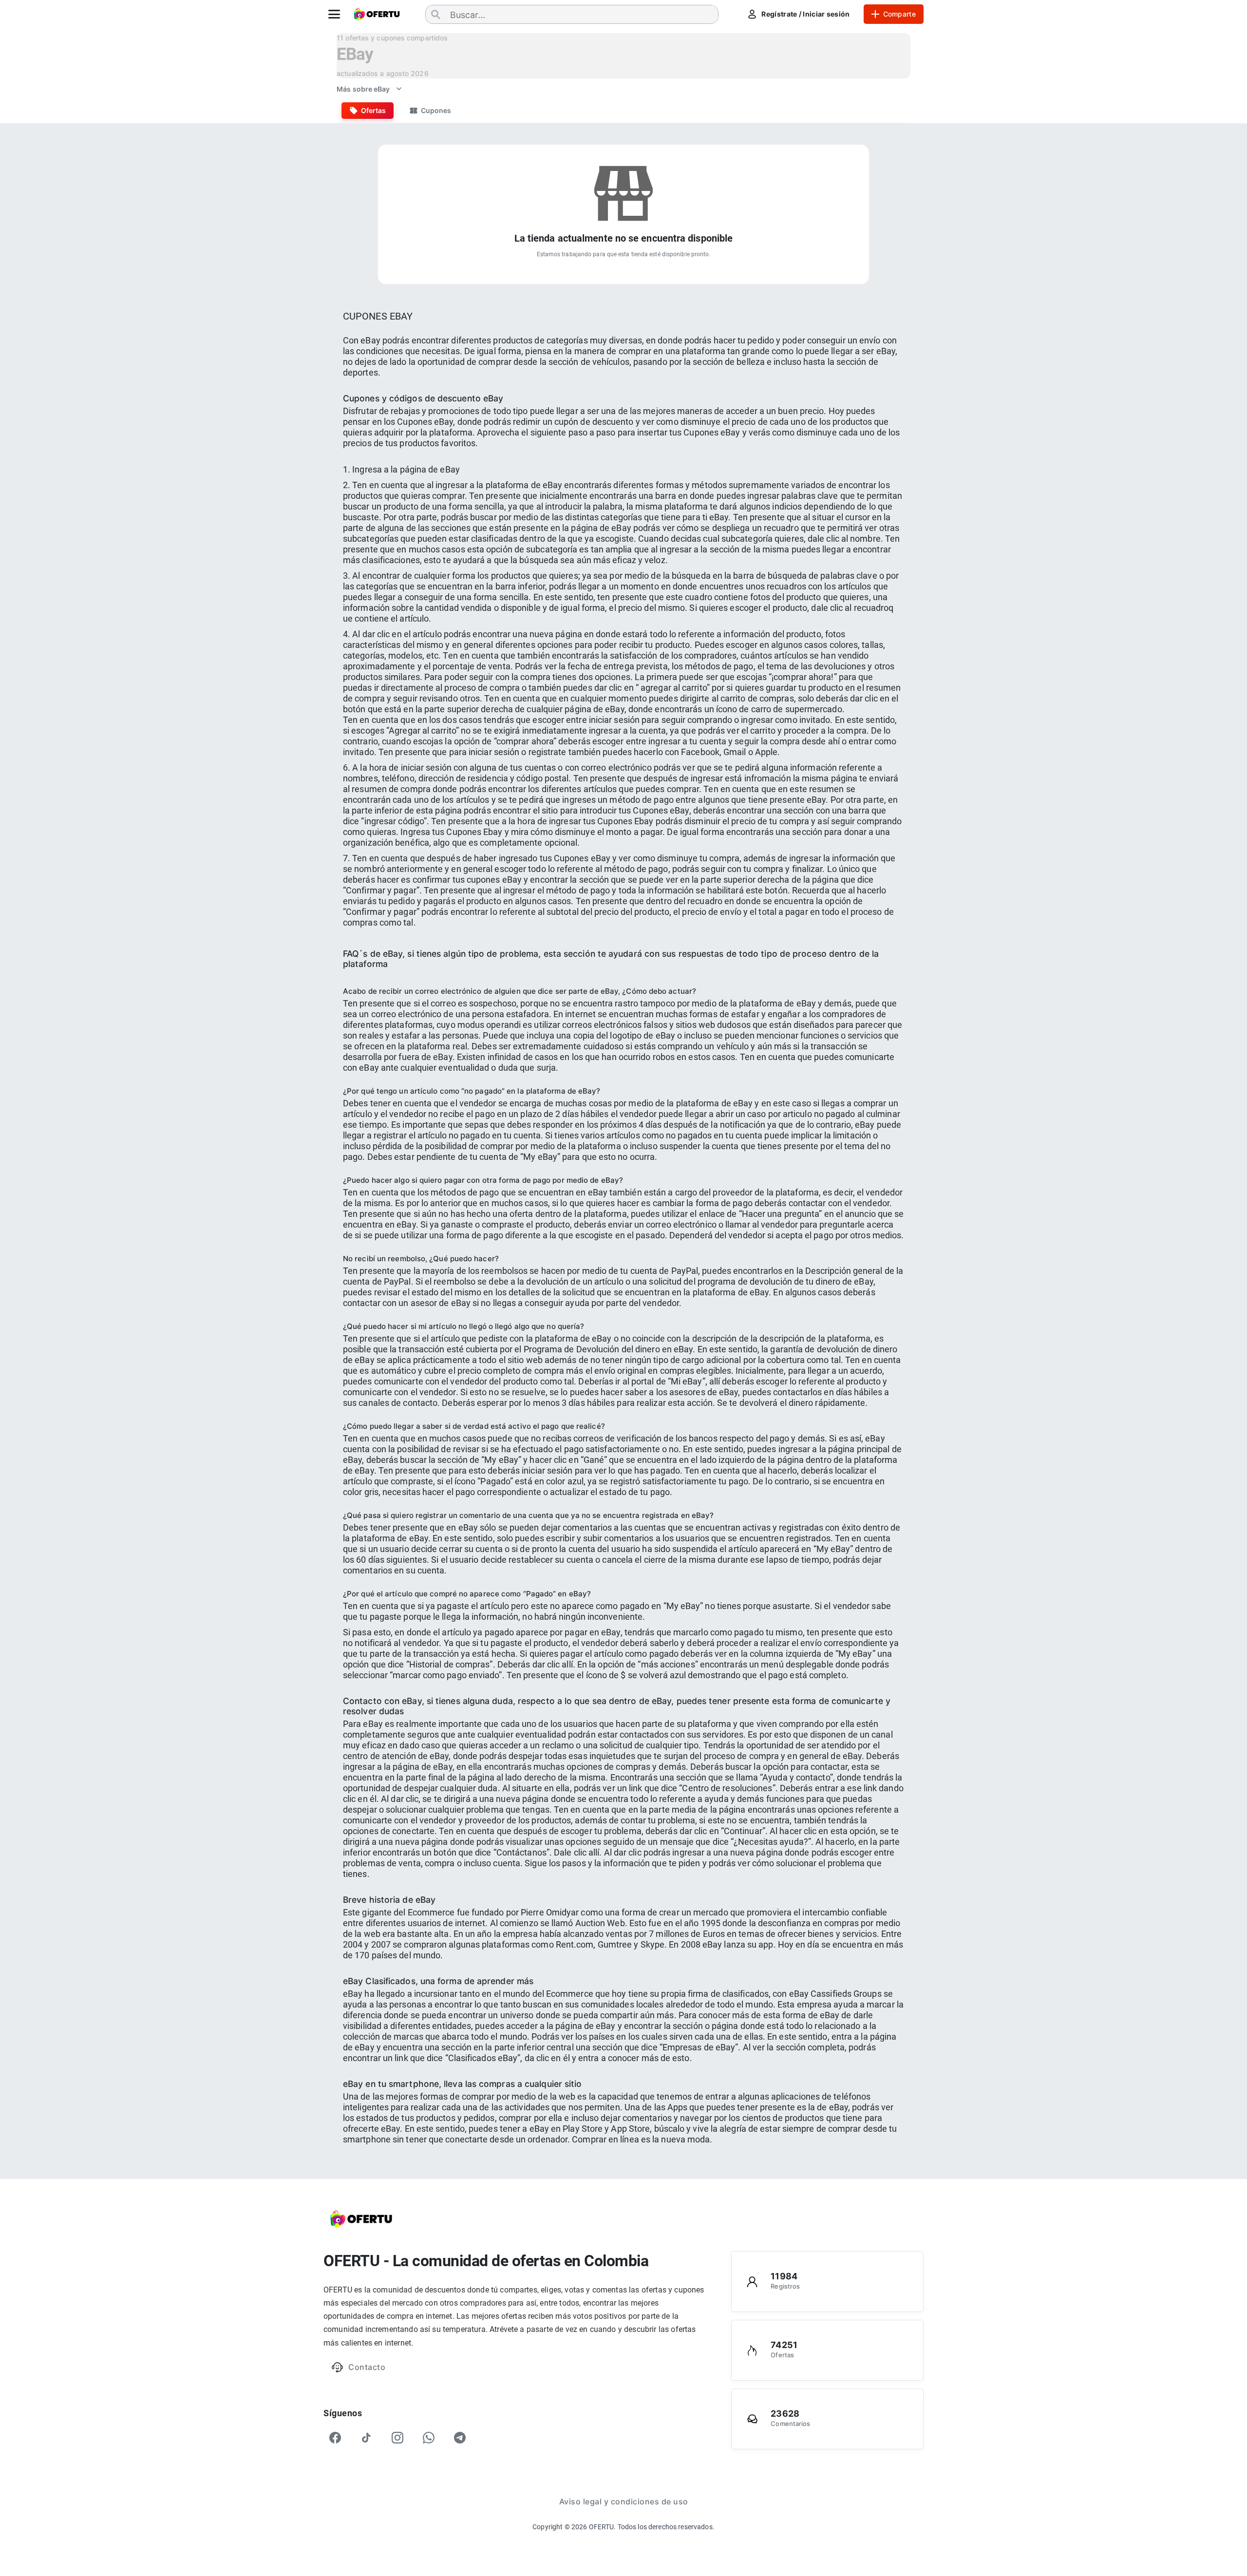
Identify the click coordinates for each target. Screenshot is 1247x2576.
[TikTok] (366, 2438)
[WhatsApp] (429, 2438)
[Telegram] (460, 2438)
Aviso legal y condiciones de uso (624, 2501)
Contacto (367, 2367)
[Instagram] (397, 2438)
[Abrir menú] (334, 14)
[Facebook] (335, 2438)
